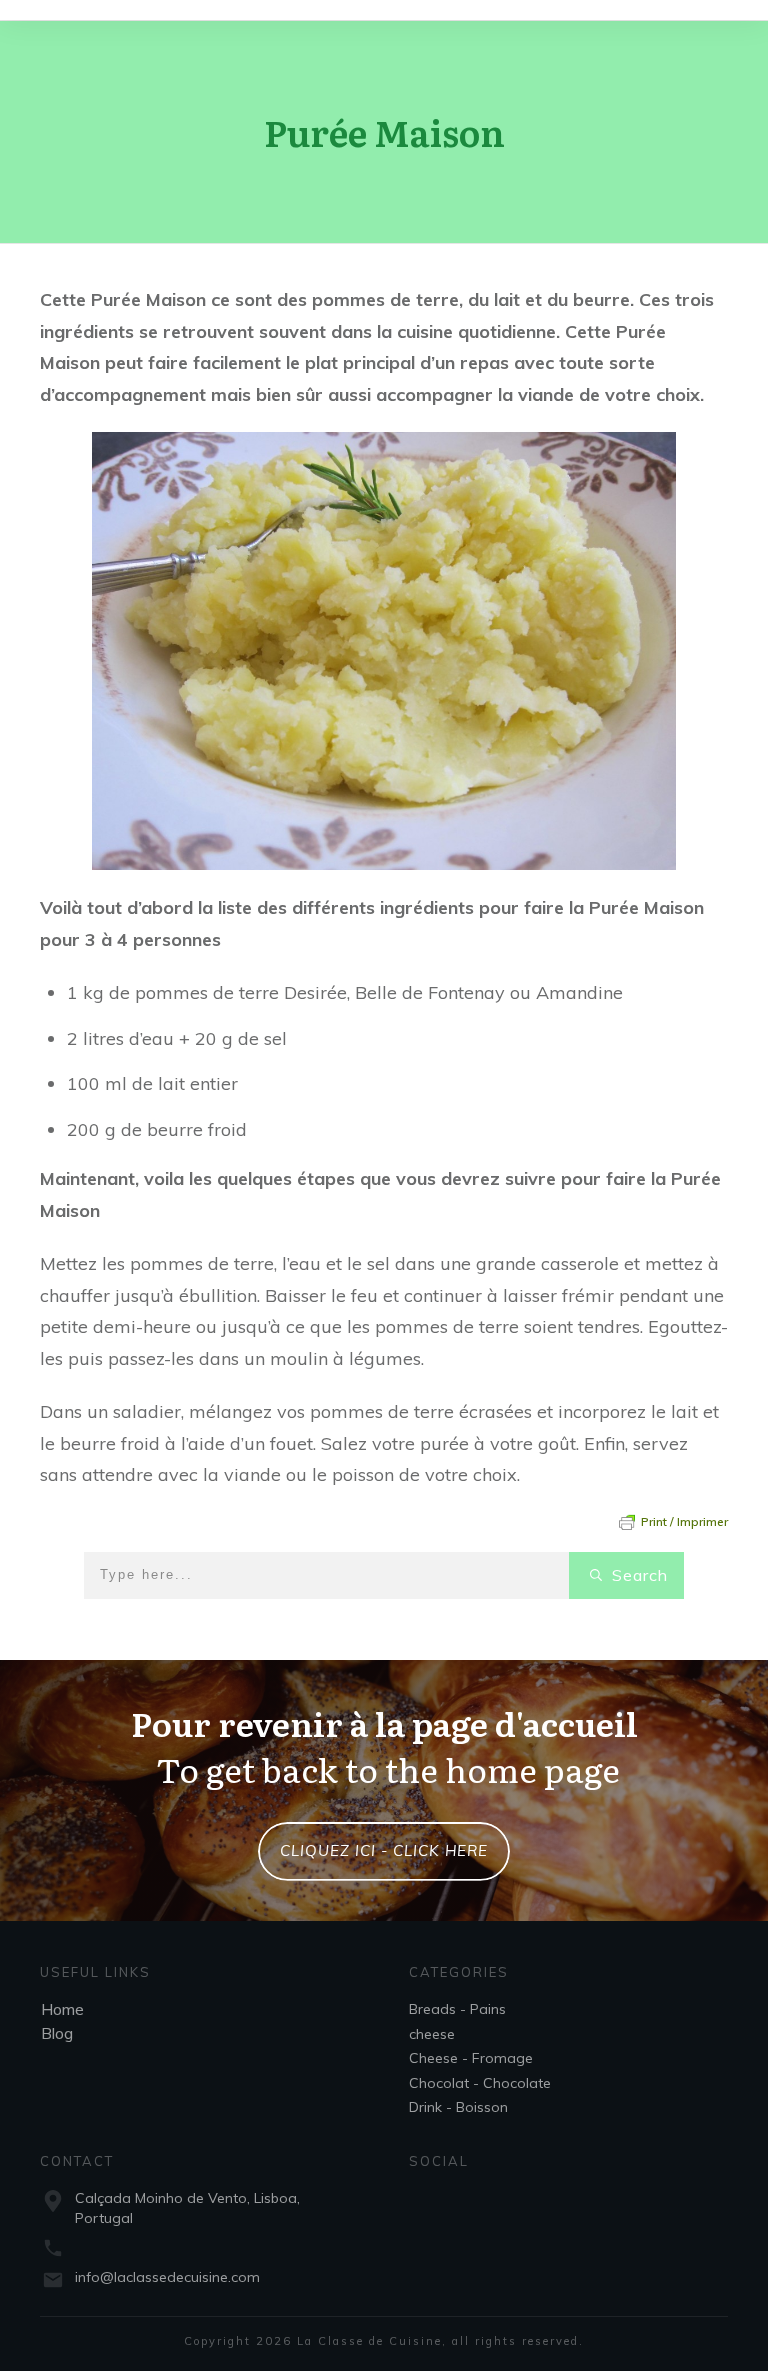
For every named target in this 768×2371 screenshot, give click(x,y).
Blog (57, 2033)
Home (62, 2009)
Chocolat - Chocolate (480, 2083)
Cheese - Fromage (471, 2058)
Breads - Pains (457, 2009)
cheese (432, 2034)
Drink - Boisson (458, 2107)
